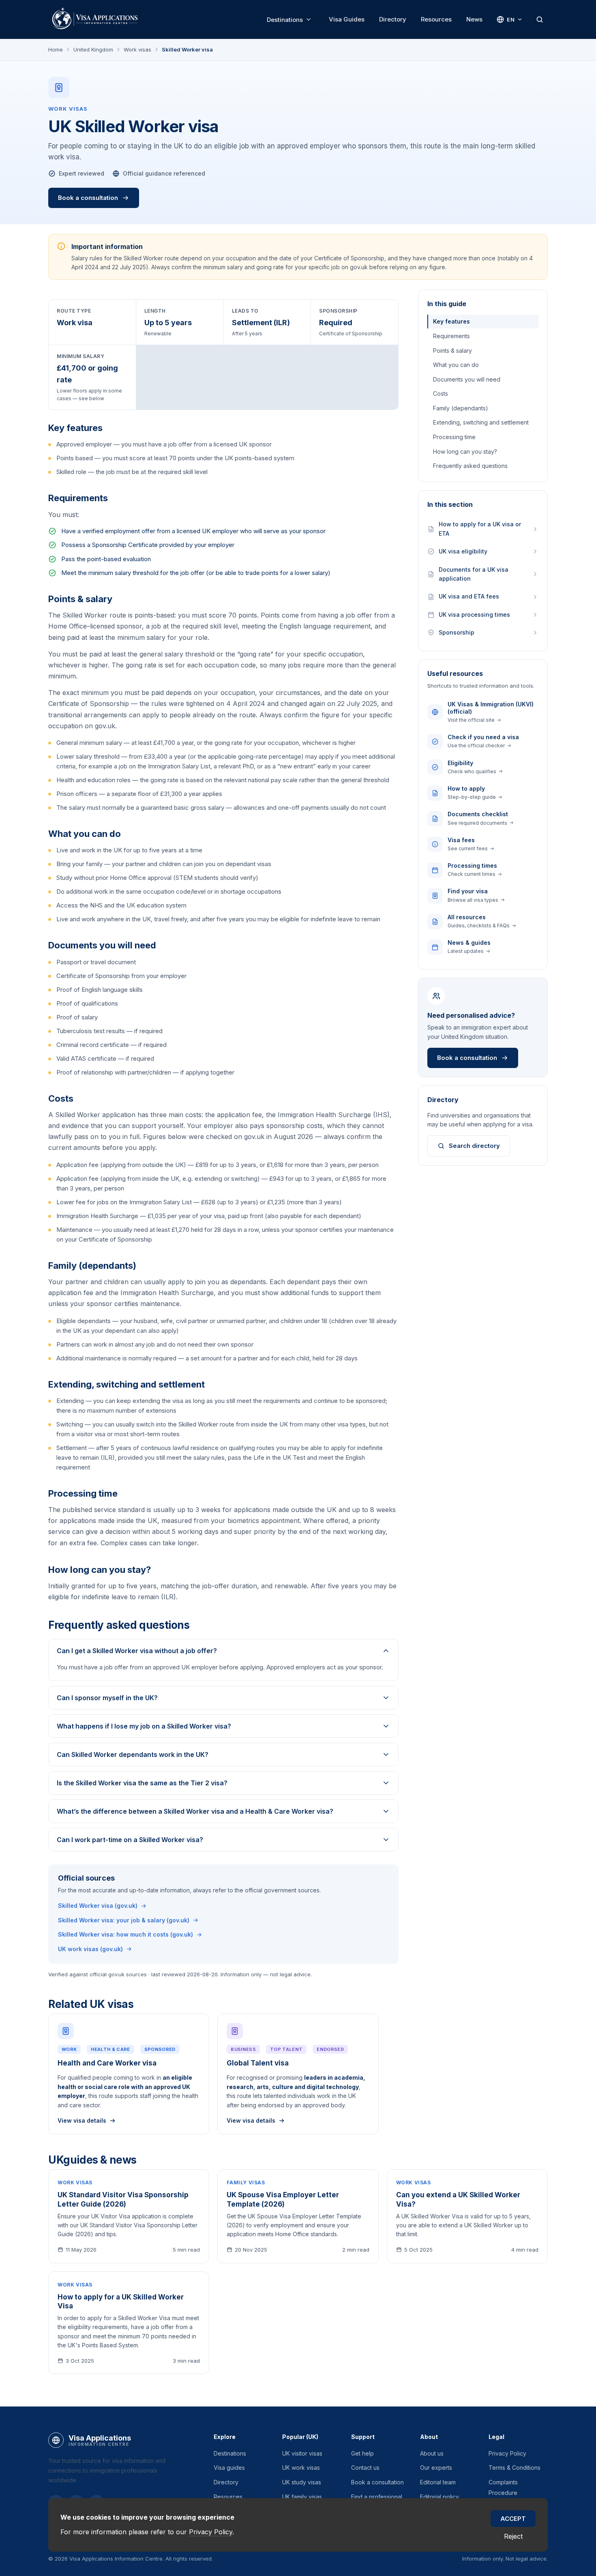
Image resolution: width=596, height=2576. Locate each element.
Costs (441, 394)
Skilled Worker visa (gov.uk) (98, 1906)
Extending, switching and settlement (481, 422)
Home (56, 49)
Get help (362, 2453)
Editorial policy (439, 2497)
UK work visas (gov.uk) (90, 1949)
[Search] (540, 19)
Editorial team (438, 2482)
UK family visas (302, 2497)
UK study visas (302, 2482)
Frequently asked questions (470, 466)
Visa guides (229, 2468)
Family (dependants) (461, 408)
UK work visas (301, 2468)
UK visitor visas (302, 2453)
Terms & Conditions (515, 2468)
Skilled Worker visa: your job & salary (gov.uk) (124, 1920)
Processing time (454, 437)
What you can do (456, 365)
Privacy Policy (507, 2453)
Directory (393, 19)
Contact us (365, 2468)
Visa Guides (347, 19)
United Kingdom (93, 49)
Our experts (436, 2468)
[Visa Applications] (94, 19)
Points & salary (452, 351)
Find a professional (377, 2497)
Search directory (474, 1146)
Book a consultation (88, 198)
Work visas (137, 49)
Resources (436, 19)
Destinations (285, 20)
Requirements (451, 336)
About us (432, 2453)
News (474, 19)
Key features (451, 321)
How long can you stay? (465, 451)
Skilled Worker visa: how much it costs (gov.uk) (125, 1934)
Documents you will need (467, 379)
